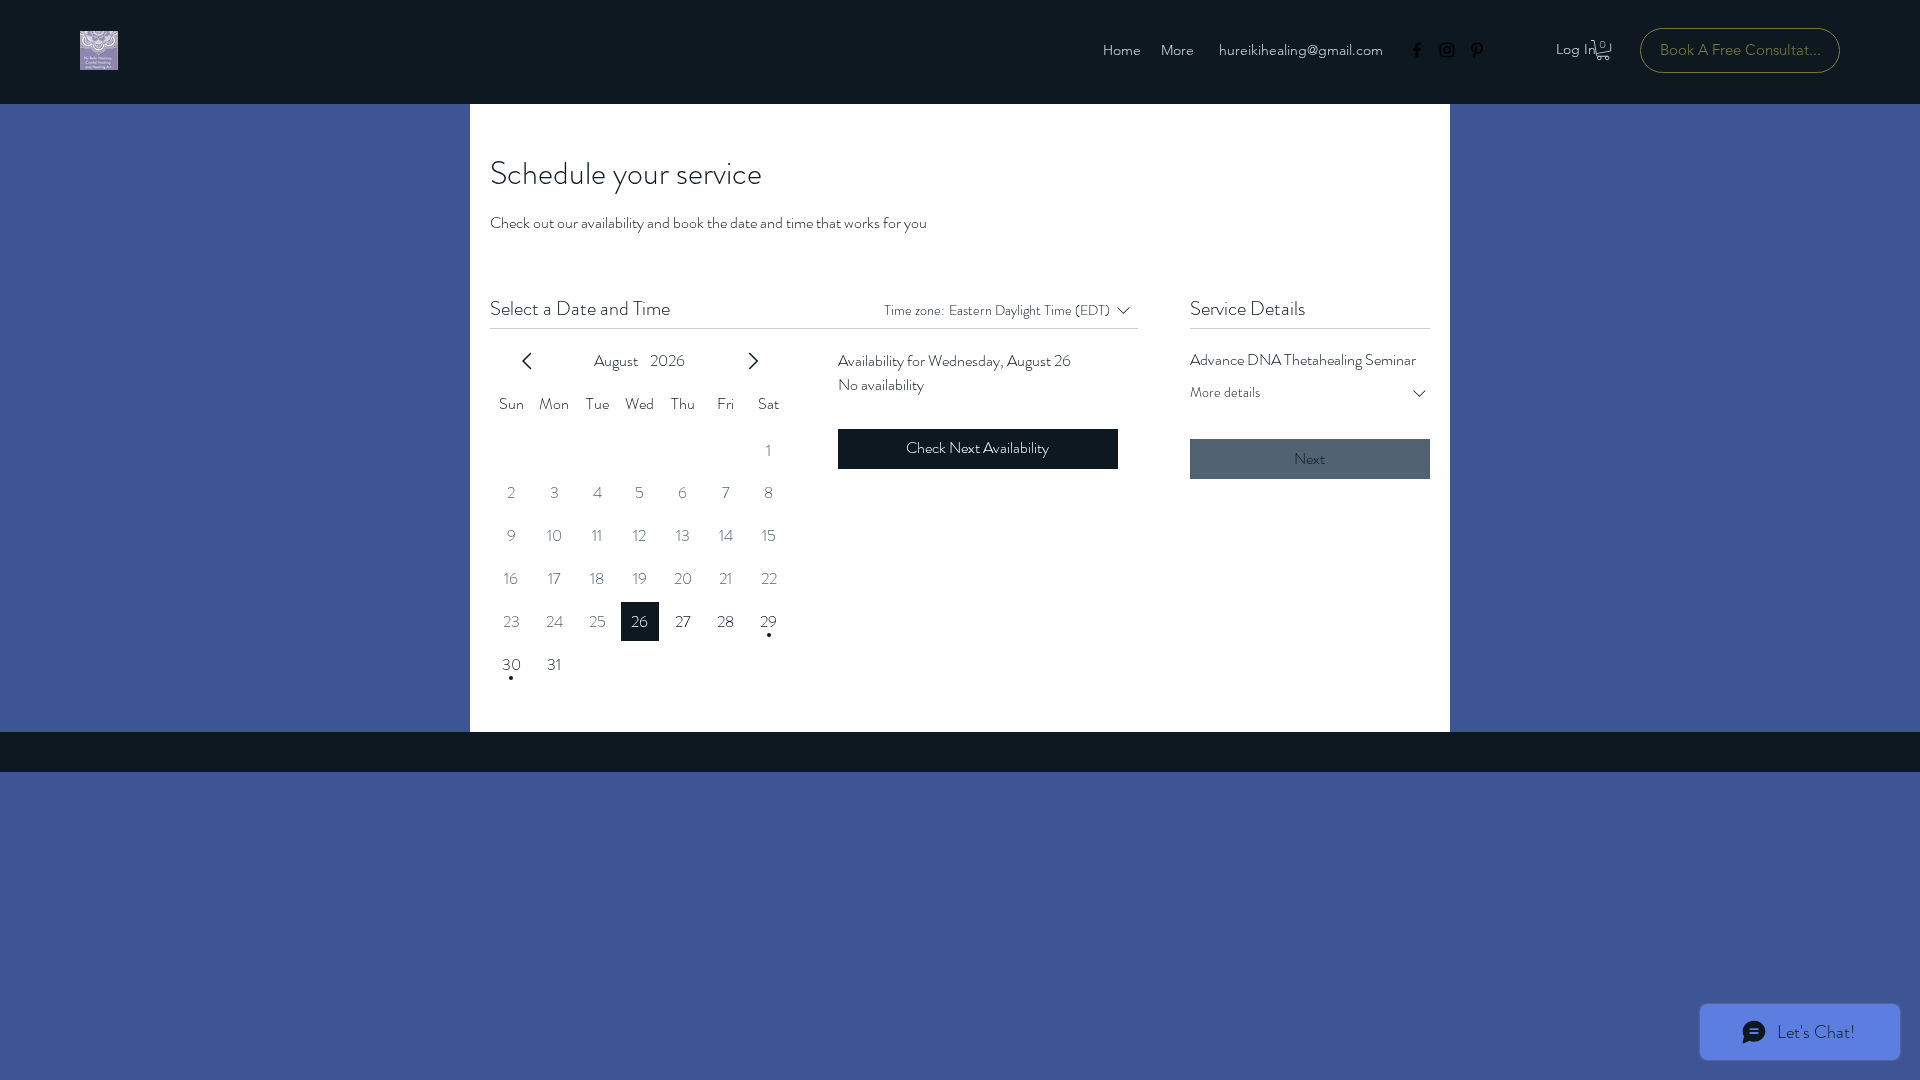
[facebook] (1417, 50)
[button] (1603, 50)
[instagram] (1447, 50)
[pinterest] (1477, 50)
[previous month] (527, 361)
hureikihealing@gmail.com (1301, 50)
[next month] (753, 361)
